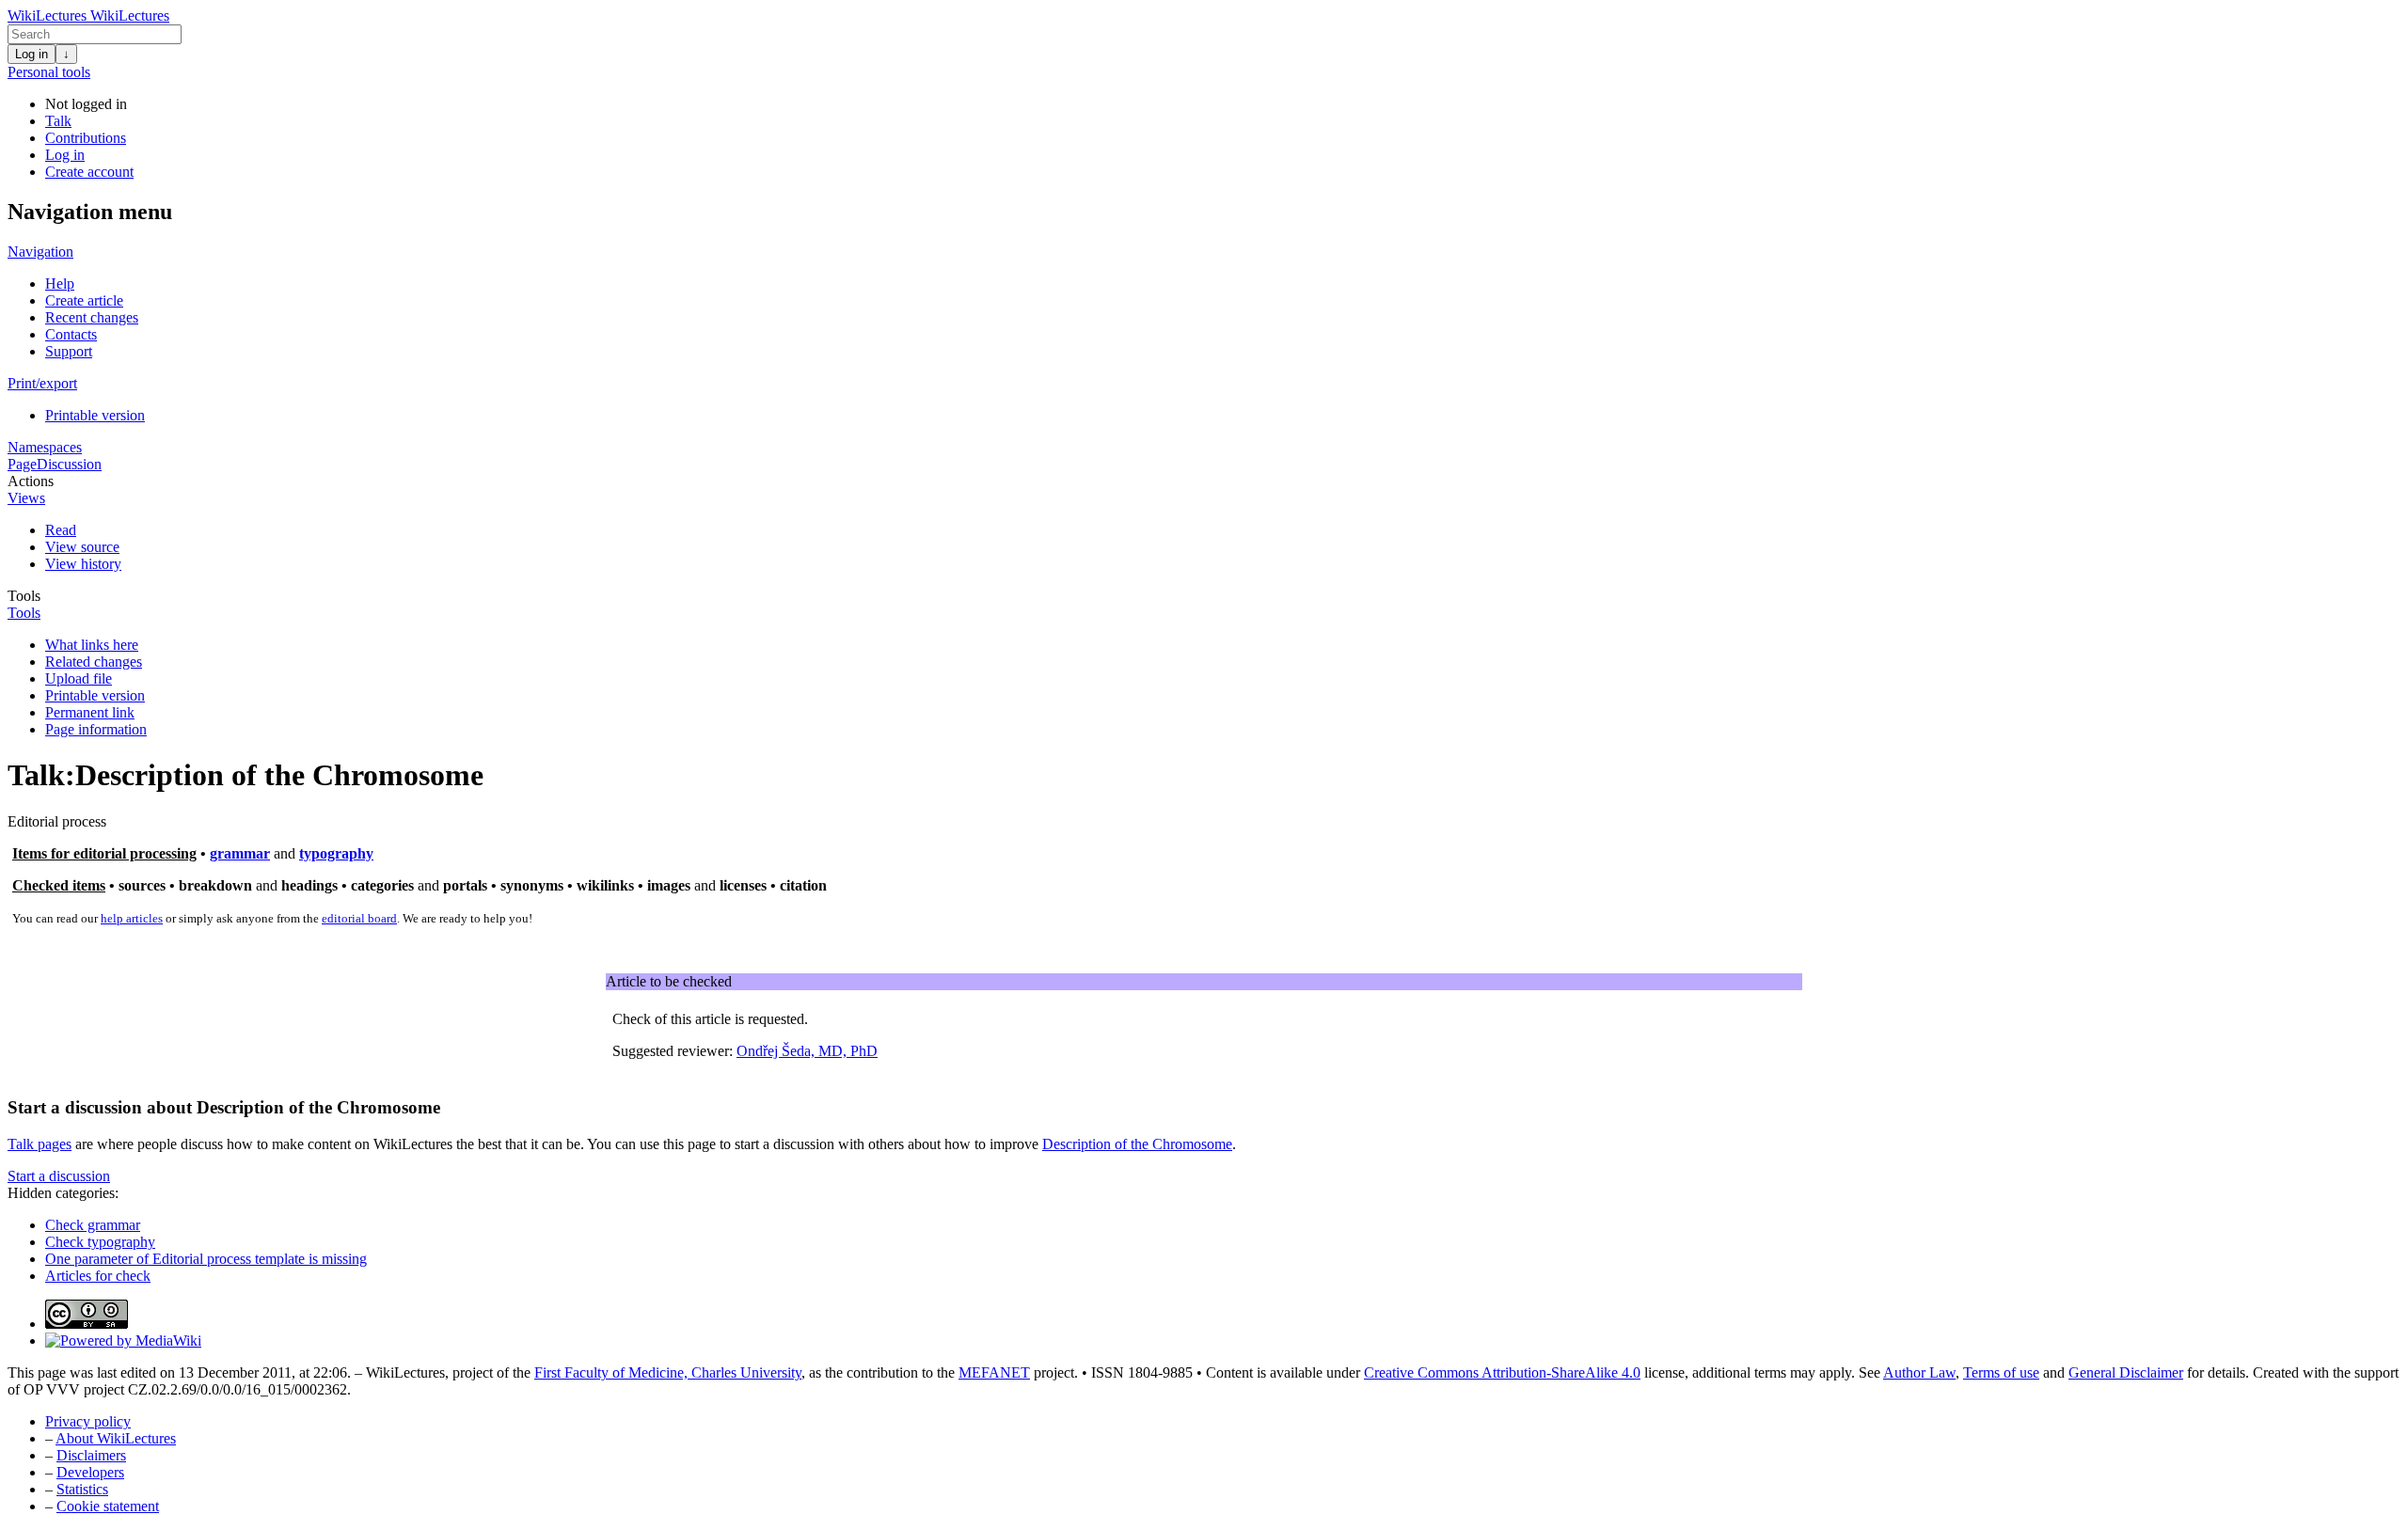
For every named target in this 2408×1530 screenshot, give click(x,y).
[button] (59, 1176)
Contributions (86, 138)
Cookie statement (108, 1506)
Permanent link (90, 712)
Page (22, 464)
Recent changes (92, 317)
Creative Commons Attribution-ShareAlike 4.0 (1502, 1372)
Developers (90, 1472)
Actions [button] (31, 481)
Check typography (100, 1242)
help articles (132, 918)
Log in (32, 54)
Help (60, 284)
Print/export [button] (42, 383)
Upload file (79, 678)
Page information (96, 729)
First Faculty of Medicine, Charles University (668, 1372)
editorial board (359, 918)
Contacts (71, 334)
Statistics (82, 1489)
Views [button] (26, 498)
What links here (92, 645)
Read (61, 530)
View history (83, 564)
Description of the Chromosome (1137, 1144)
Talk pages (40, 1144)
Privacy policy (88, 1421)
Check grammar (93, 1225)
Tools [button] (24, 596)
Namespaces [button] (45, 447)
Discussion (69, 464)
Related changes (94, 662)
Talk (58, 121)
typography (336, 853)
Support (69, 351)
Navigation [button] (40, 252)
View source (82, 547)
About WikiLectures (116, 1438)
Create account (89, 172)
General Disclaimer (2126, 1372)
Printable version (95, 415)
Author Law (1919, 1372)
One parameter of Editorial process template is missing (206, 1259)
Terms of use (2001, 1372)
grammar (240, 853)
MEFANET (994, 1372)
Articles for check (98, 1276)
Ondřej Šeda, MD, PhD (807, 1051)
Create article (84, 300)
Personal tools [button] (49, 72)
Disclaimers (91, 1455)
